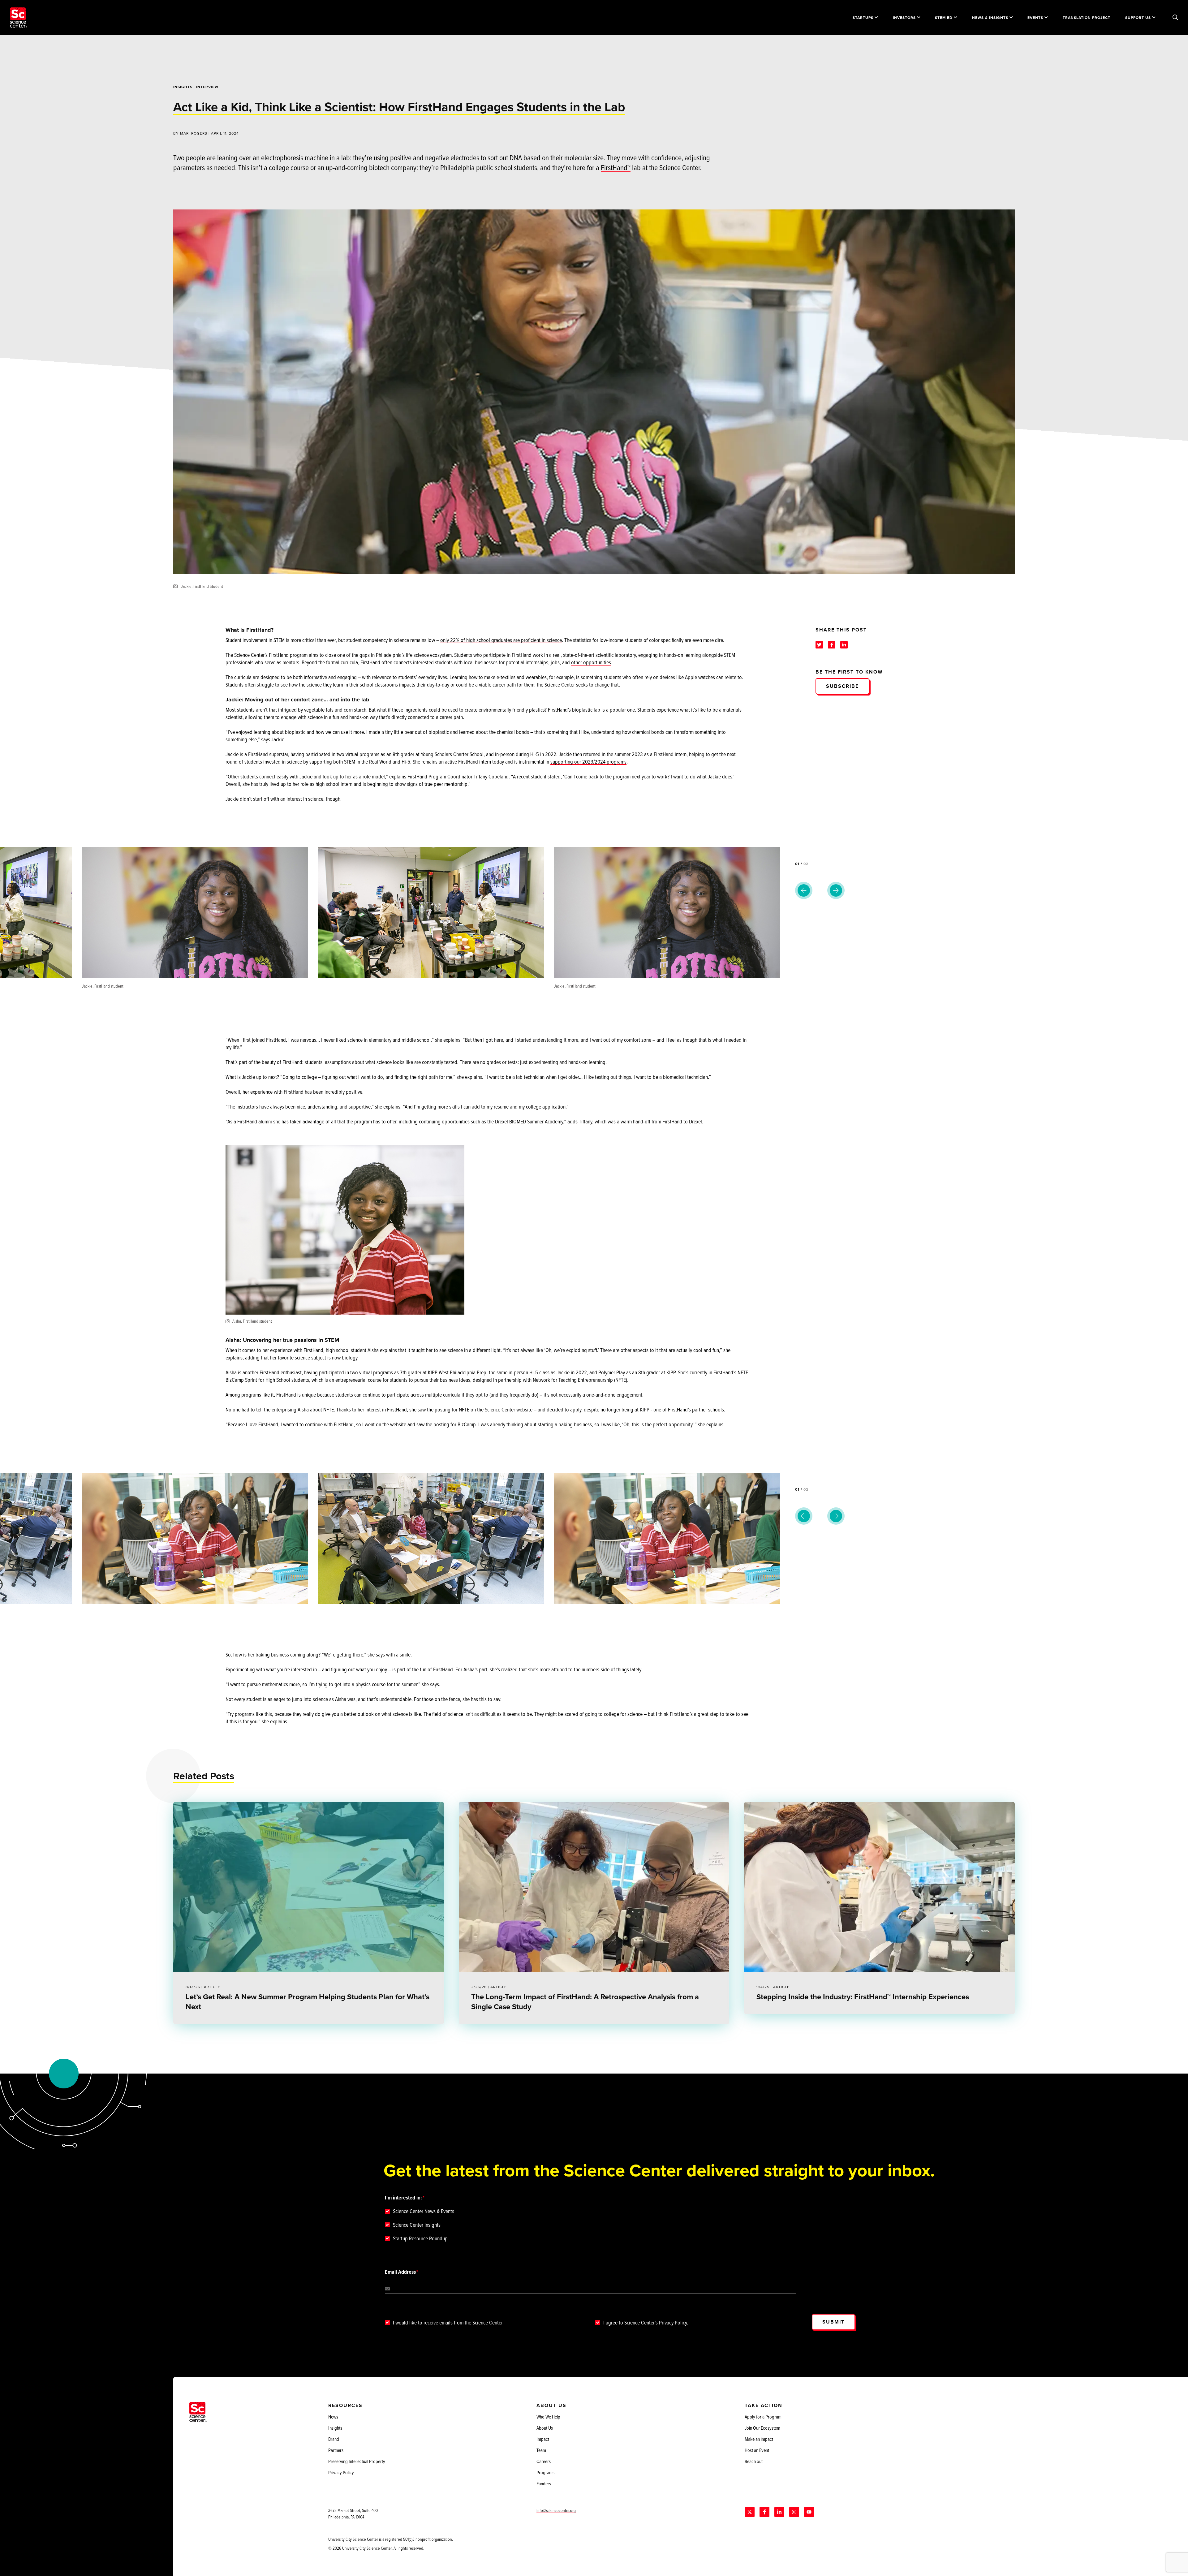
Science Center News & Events (424, 2211)
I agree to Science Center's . (646, 2323)
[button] (938, 870)
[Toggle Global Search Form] (1175, 18)
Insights (183, 87)
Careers (544, 2461)
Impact (543, 2439)
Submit (833, 2322)
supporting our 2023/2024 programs (588, 762)
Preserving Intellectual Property (357, 2461)
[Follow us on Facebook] (764, 2512)
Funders (544, 2483)
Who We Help (548, 2417)
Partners (336, 2450)
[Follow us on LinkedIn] (779, 2512)
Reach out (754, 2461)
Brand (334, 2439)
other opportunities (591, 662)
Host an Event (757, 2450)
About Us (545, 2428)
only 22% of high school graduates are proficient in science (501, 640)
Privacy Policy (673, 2322)
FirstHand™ (616, 167)
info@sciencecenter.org (556, 2510)
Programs (545, 2472)
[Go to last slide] (804, 890)
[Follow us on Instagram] (794, 2512)
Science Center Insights (417, 2225)
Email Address (400, 2272)
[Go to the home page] (19, 17)
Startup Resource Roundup (420, 2238)
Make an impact (759, 2439)
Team (541, 2450)
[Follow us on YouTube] (809, 2512)
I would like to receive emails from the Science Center (448, 2323)
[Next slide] (836, 890)
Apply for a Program (763, 2417)
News (333, 2417)
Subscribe (842, 686)
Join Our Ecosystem (762, 2428)
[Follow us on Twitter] (750, 2512)
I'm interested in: (403, 2198)
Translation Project (1087, 17)
